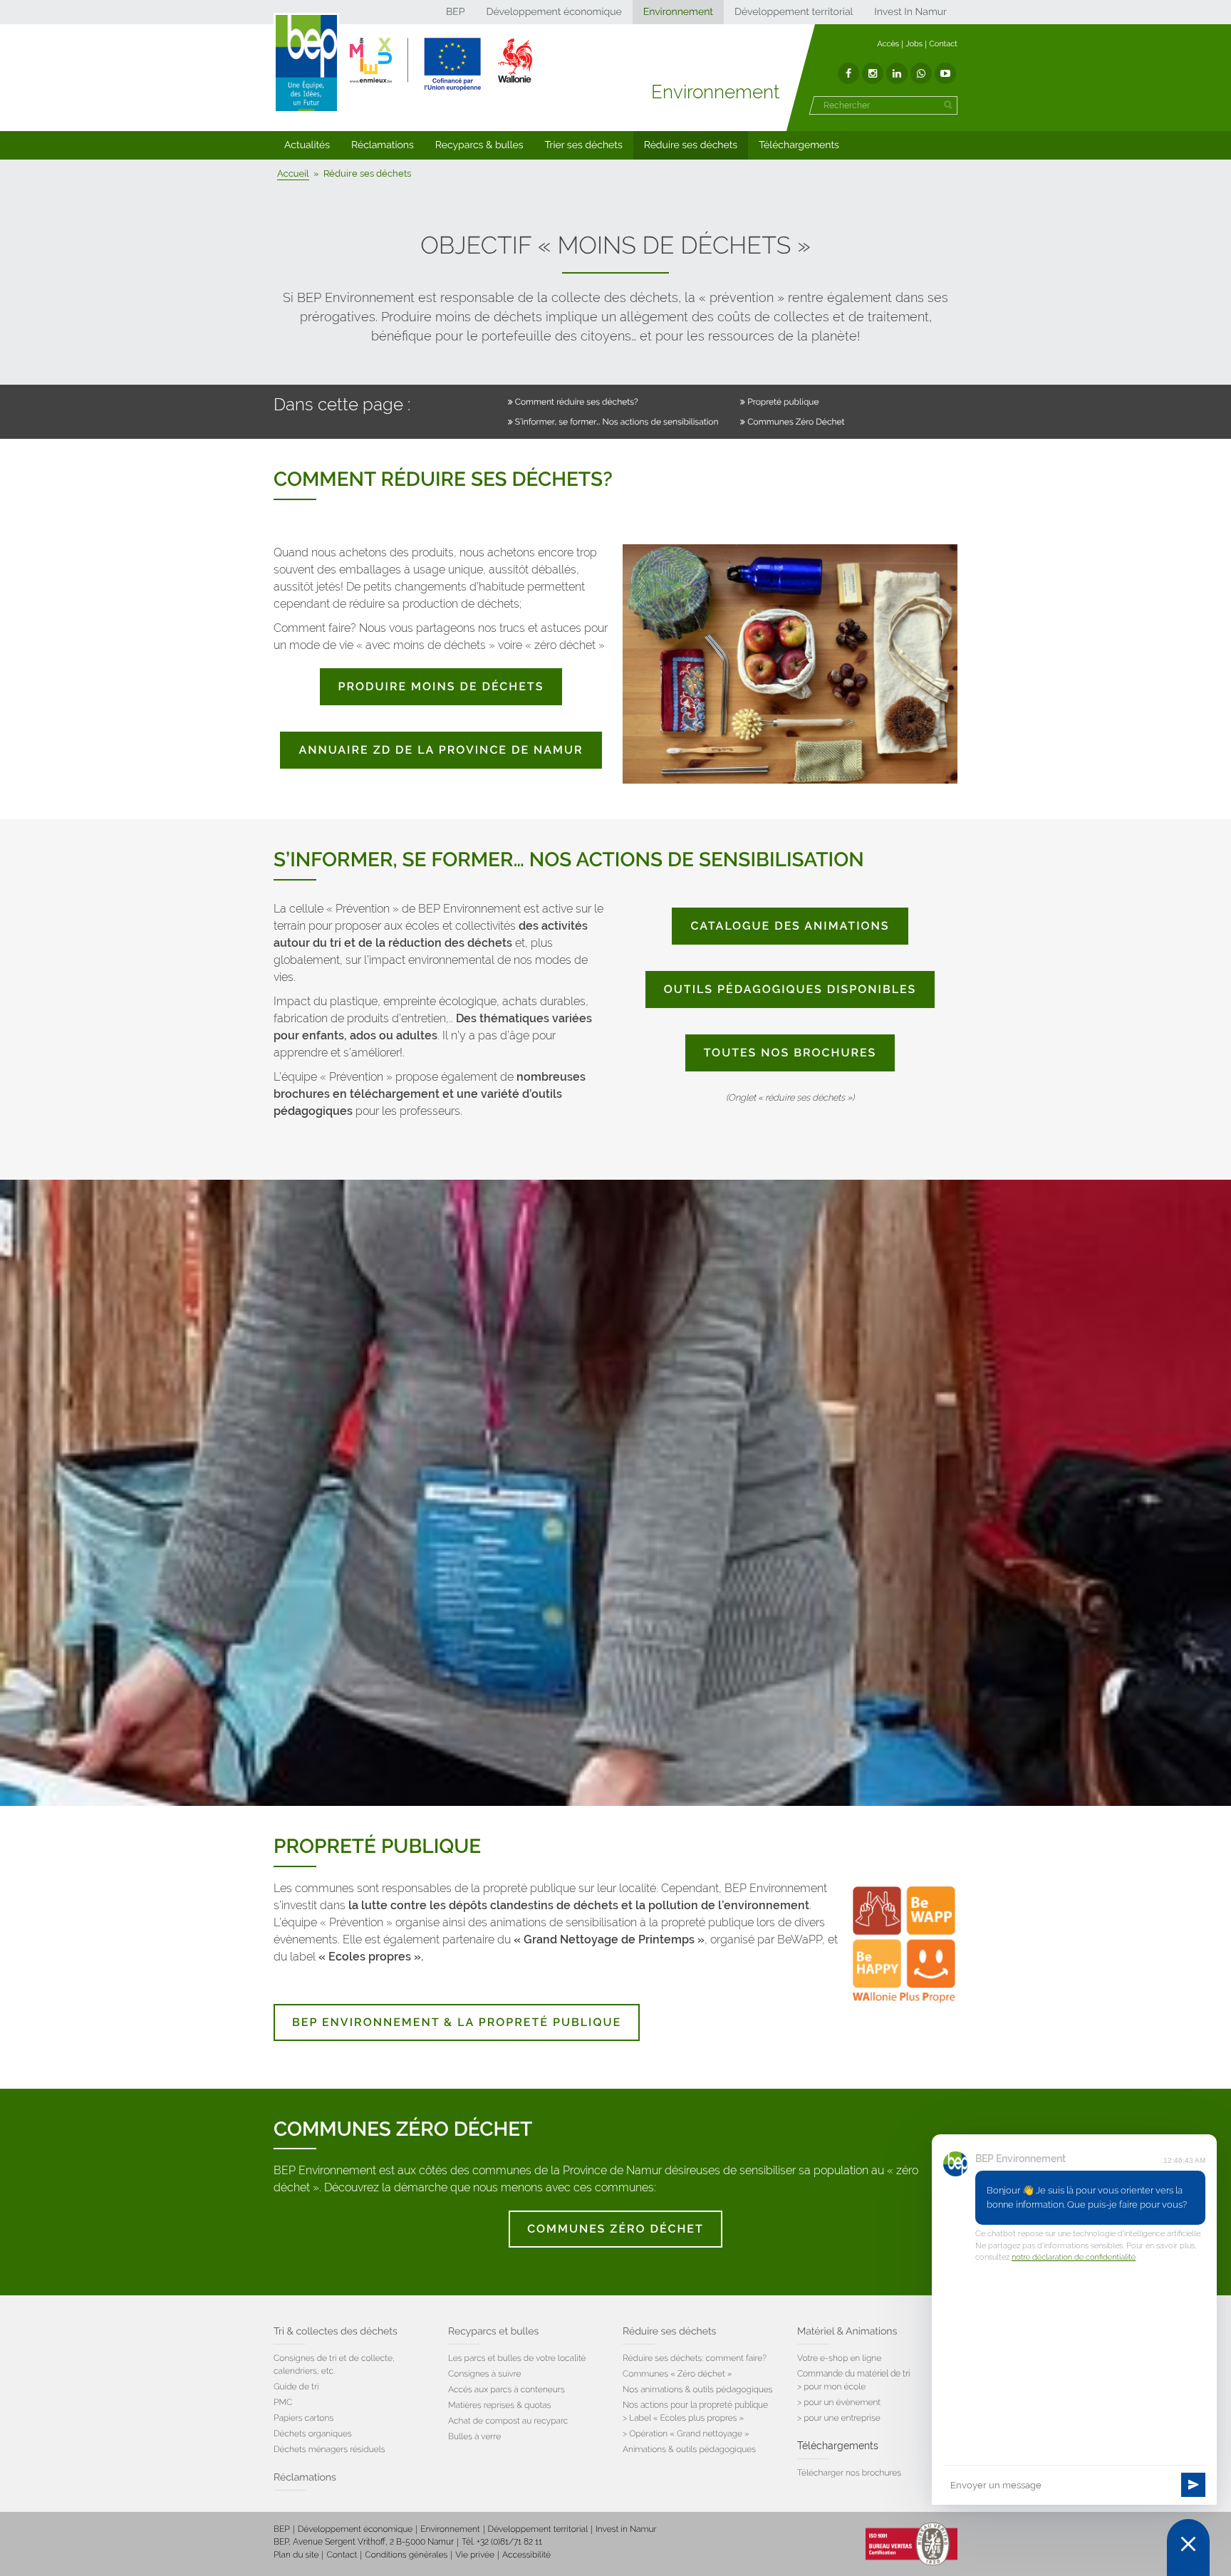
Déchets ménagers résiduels (329, 2449)
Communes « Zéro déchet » (677, 2374)
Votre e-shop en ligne (839, 2358)
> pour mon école (831, 2387)
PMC (283, 2402)
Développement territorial (794, 12)
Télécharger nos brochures (849, 2473)
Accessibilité (526, 2555)
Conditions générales (406, 2555)
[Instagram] (873, 73)
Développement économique (554, 12)
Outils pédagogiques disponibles (790, 989)
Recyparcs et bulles (493, 2332)
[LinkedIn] (897, 73)
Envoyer (1193, 2485)
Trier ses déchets (584, 145)
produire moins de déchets (441, 686)
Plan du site (296, 2555)
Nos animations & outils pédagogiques (698, 2389)
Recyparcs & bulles (479, 145)
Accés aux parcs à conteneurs (507, 2389)
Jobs (914, 44)
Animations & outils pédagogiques (689, 2449)
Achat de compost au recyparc (508, 2421)
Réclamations (383, 145)
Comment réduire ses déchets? (577, 402)
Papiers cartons (303, 2418)
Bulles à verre (474, 2436)
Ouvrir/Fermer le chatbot (1188, 2548)
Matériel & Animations (847, 2332)
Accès (888, 44)
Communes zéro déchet (615, 2229)
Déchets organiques (313, 2434)
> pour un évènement (839, 2402)
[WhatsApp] (921, 73)
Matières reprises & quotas (500, 2405)
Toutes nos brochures (790, 1053)
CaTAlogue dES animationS (790, 926)
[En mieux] (441, 64)
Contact (943, 44)
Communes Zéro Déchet (796, 422)
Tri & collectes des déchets (336, 2332)
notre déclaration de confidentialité (1074, 2257)
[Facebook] (848, 73)
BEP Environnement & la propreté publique (457, 2022)
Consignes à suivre (485, 2374)
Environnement (678, 12)
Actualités (307, 145)
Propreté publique (783, 402)
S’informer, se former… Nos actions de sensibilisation (617, 422)
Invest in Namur (626, 2529)
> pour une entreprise (839, 2418)
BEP (456, 12)
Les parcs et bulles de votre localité (517, 2358)
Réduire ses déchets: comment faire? (695, 2358)
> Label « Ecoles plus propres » (683, 2418)
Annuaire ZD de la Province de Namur (441, 750)
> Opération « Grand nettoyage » (686, 2434)
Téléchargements (799, 145)
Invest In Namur (910, 12)
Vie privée (475, 2555)
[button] (307, 145)
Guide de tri (296, 2387)
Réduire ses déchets (691, 145)
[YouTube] (945, 73)
